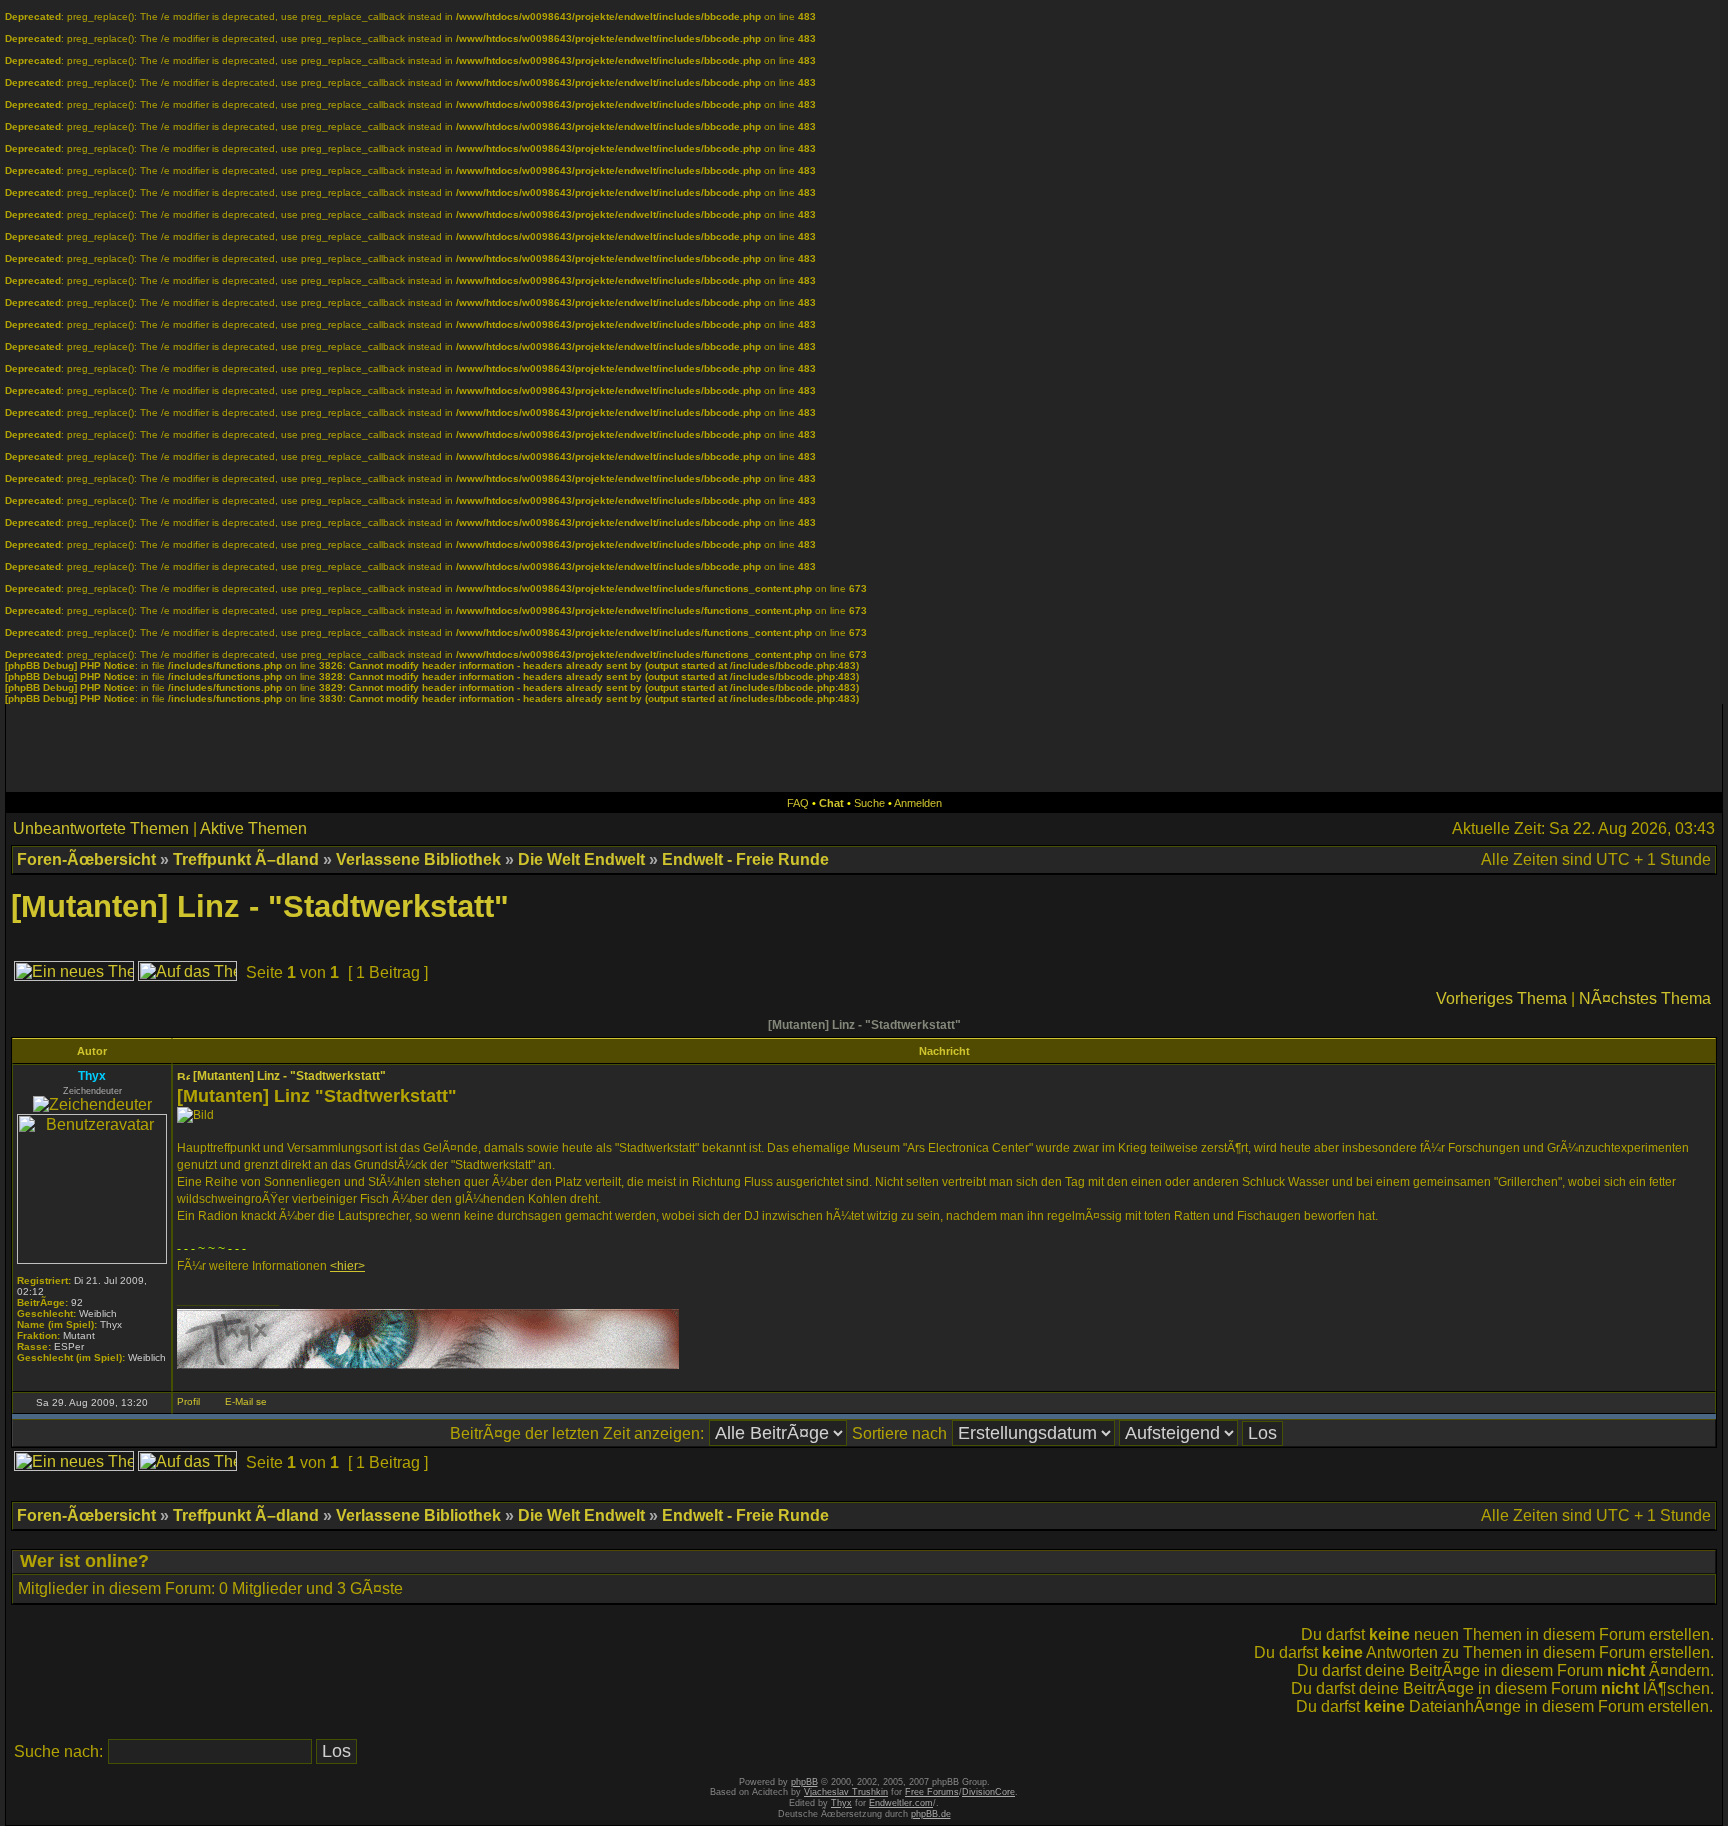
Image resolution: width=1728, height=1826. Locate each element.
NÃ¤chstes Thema (1645, 998)
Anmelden (918, 803)
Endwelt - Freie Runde (745, 859)
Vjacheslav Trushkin (846, 1792)
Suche (869, 803)
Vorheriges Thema (1501, 998)
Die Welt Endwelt (581, 859)
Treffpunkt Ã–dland (246, 859)
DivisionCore (988, 1792)
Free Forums (932, 1792)
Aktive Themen (253, 828)
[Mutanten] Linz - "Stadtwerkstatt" (260, 906)
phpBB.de (931, 1814)
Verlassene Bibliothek (418, 859)
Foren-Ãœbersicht (86, 859)
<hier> (347, 1266)
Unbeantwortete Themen (101, 828)
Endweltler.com (901, 1803)
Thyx (841, 1803)
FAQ (798, 803)
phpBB (804, 1782)
